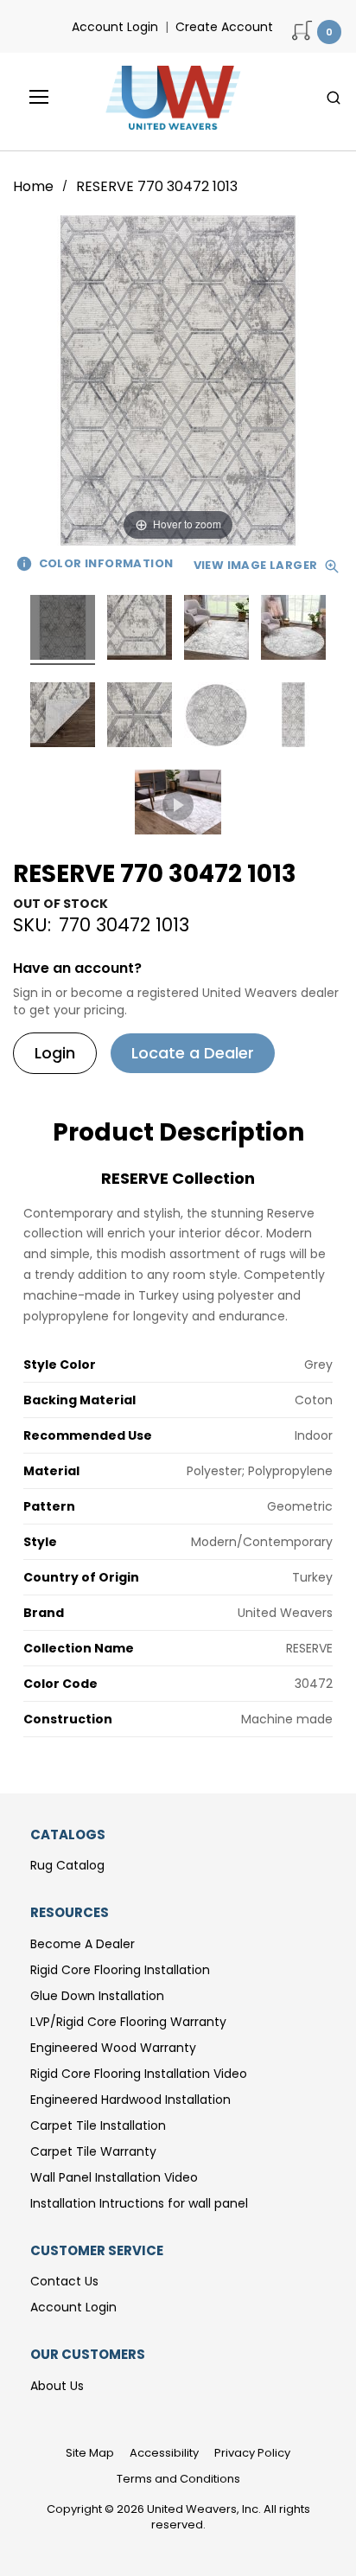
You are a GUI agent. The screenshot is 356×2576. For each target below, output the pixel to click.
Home (35, 186)
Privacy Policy (252, 2453)
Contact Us (64, 2281)
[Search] (334, 98)
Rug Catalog (67, 1865)
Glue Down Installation (97, 1996)
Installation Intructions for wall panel (139, 2203)
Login (55, 1053)
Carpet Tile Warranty (93, 2151)
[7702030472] (178, 805)
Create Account (224, 27)
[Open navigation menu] (27, 97)
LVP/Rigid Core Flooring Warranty (128, 2022)
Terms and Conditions (178, 2479)
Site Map (90, 2453)
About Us (57, 2386)
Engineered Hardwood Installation (130, 2100)
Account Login (115, 27)
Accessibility (164, 2453)
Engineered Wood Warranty (113, 2048)
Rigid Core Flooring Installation (120, 1970)
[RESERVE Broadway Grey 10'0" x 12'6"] (63, 630)
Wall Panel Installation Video (114, 2177)
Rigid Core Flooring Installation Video (139, 2074)
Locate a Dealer (193, 1053)
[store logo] (168, 98)
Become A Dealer (83, 1944)
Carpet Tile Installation (98, 2125)
